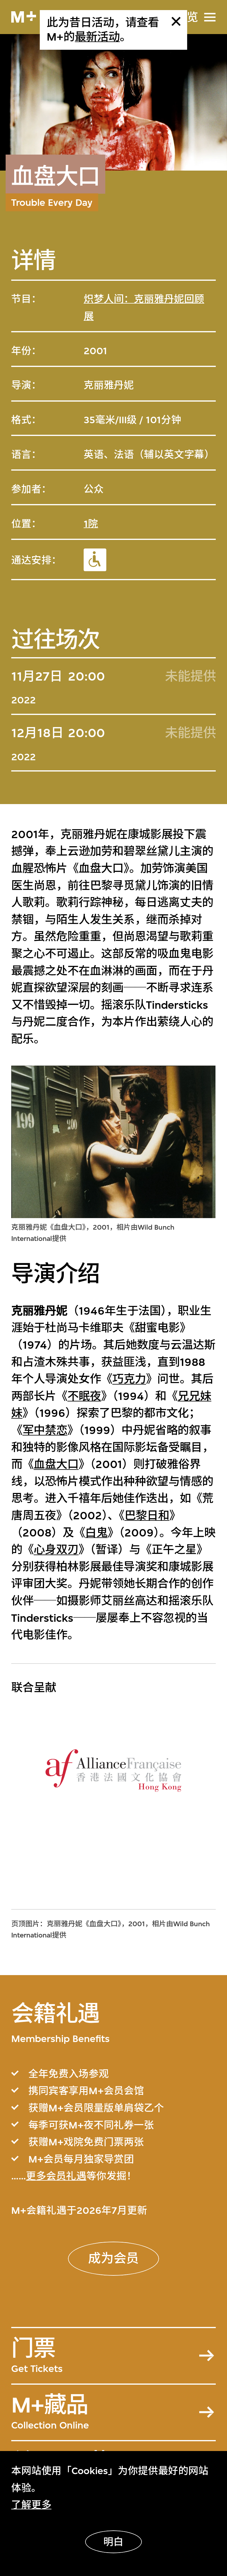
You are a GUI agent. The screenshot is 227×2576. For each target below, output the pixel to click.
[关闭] (176, 21)
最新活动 (97, 37)
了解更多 (31, 2505)
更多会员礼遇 (56, 2176)
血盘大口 (56, 1465)
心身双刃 (56, 1550)
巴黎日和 (147, 1516)
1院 (91, 524)
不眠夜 (84, 1396)
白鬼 (96, 1533)
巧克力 (129, 1379)
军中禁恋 (45, 1430)
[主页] (24, 17)
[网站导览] (210, 17)
